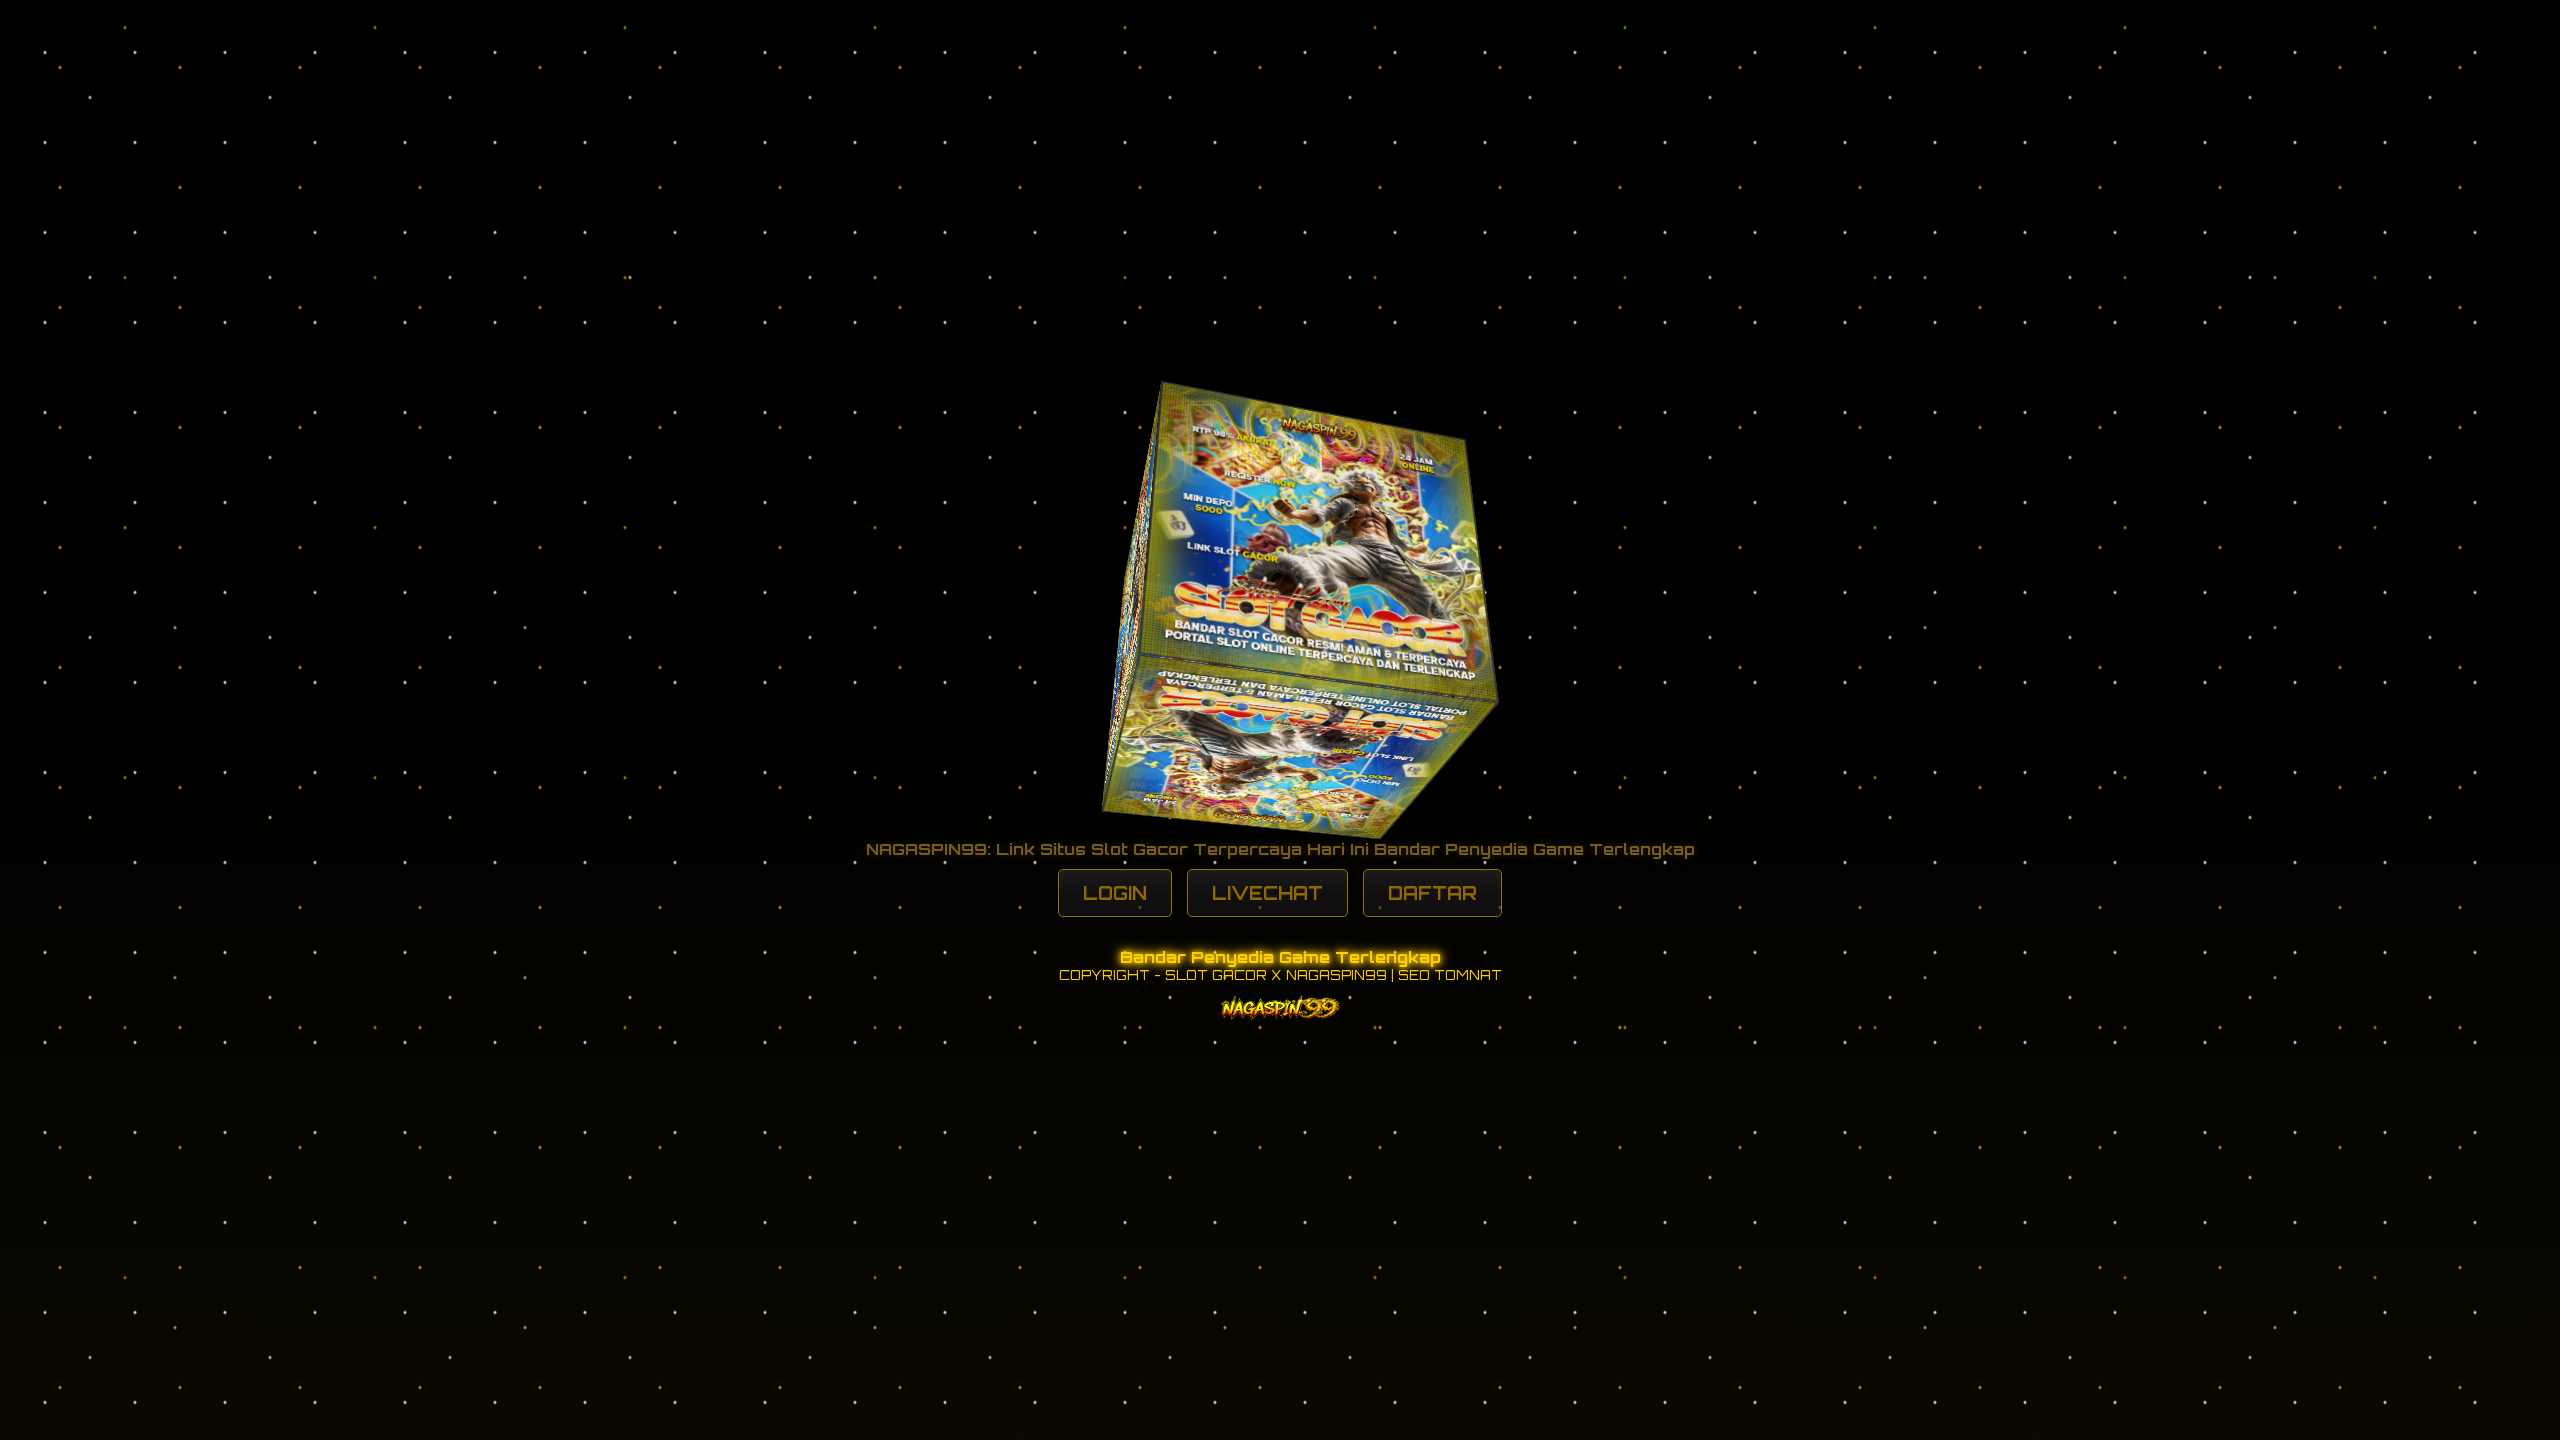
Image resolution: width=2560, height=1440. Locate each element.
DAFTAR (1432, 893)
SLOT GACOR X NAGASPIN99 (1276, 975)
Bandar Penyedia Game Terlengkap (1280, 957)
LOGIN (1115, 893)
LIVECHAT (1267, 893)
